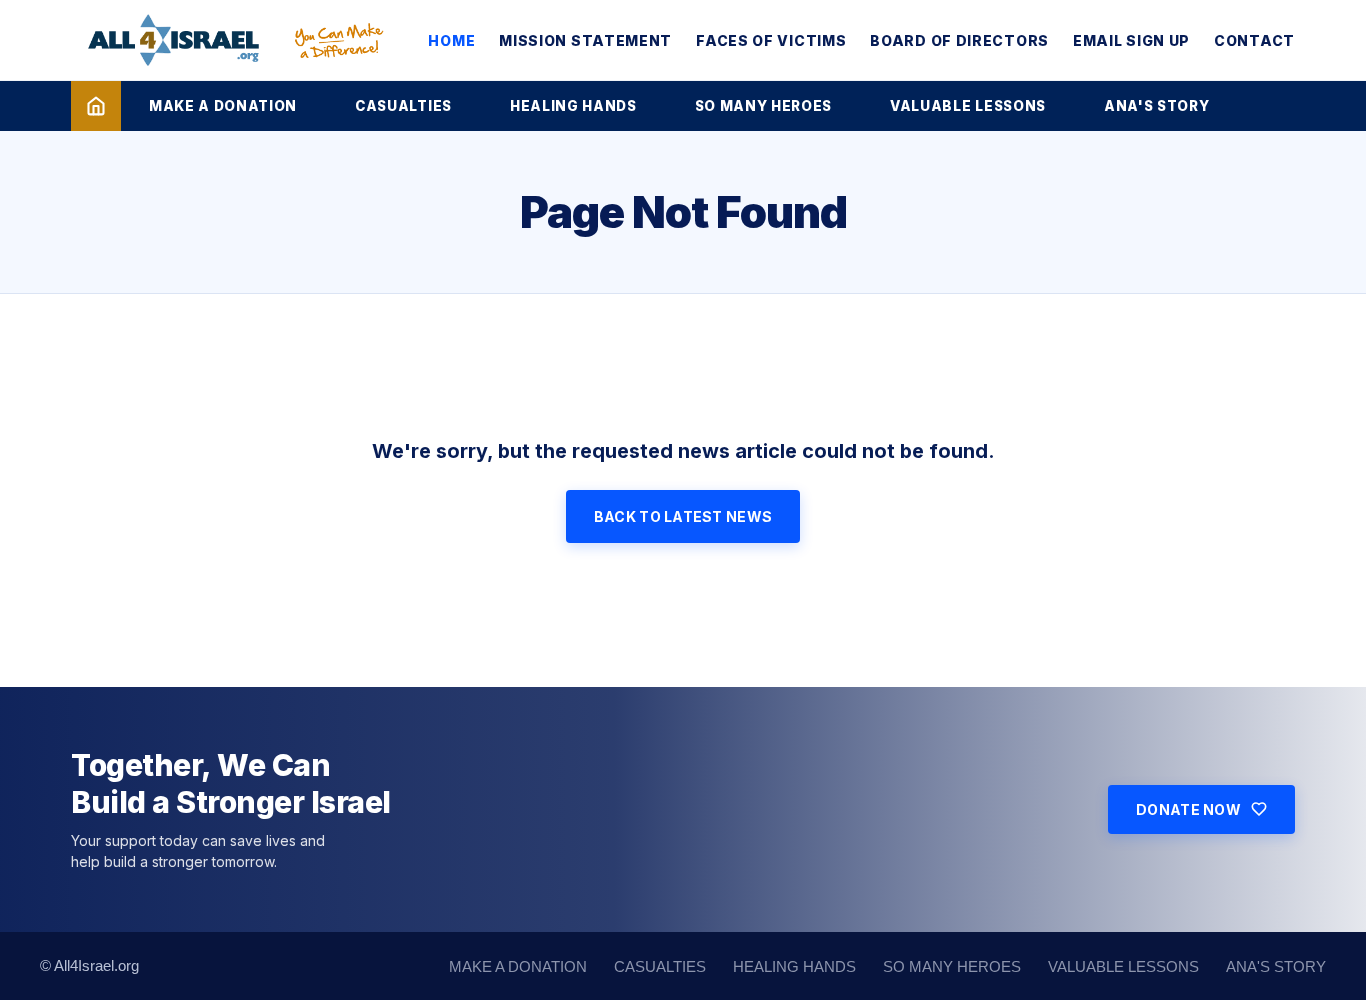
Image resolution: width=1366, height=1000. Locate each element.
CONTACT (1254, 40)
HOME (451, 40)
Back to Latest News (683, 516)
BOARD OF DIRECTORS (959, 40)
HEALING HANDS (573, 106)
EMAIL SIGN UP (1131, 40)
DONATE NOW (1188, 809)
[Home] (96, 106)
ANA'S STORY (1156, 106)
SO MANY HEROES (763, 106)
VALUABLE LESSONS (968, 106)
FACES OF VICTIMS (771, 40)
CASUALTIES (403, 106)
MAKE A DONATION (223, 106)
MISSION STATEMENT (585, 40)
